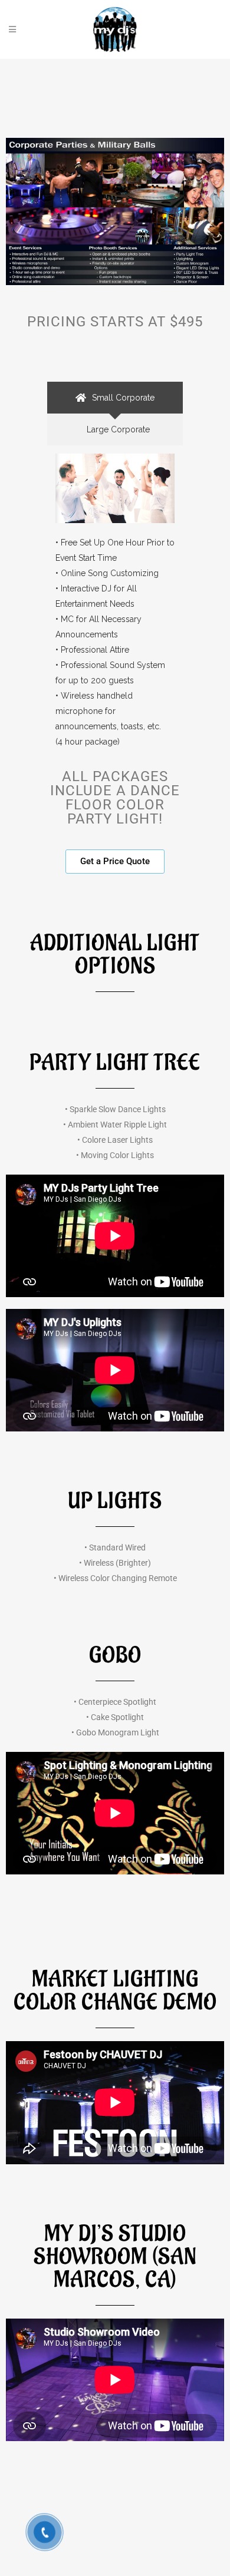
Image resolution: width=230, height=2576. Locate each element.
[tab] (115, 398)
